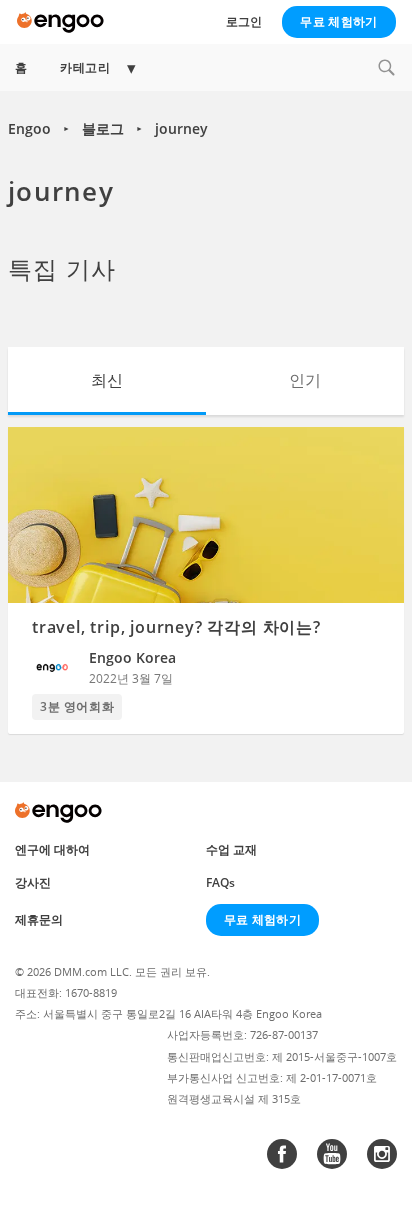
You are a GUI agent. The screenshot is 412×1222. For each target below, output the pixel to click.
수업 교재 (231, 849)
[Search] (386, 67)
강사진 (33, 882)
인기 (305, 380)
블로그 (103, 128)
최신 (107, 380)
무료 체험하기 (338, 21)
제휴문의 (39, 919)
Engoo (29, 128)
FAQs (220, 882)
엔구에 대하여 (52, 849)
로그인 (244, 21)
